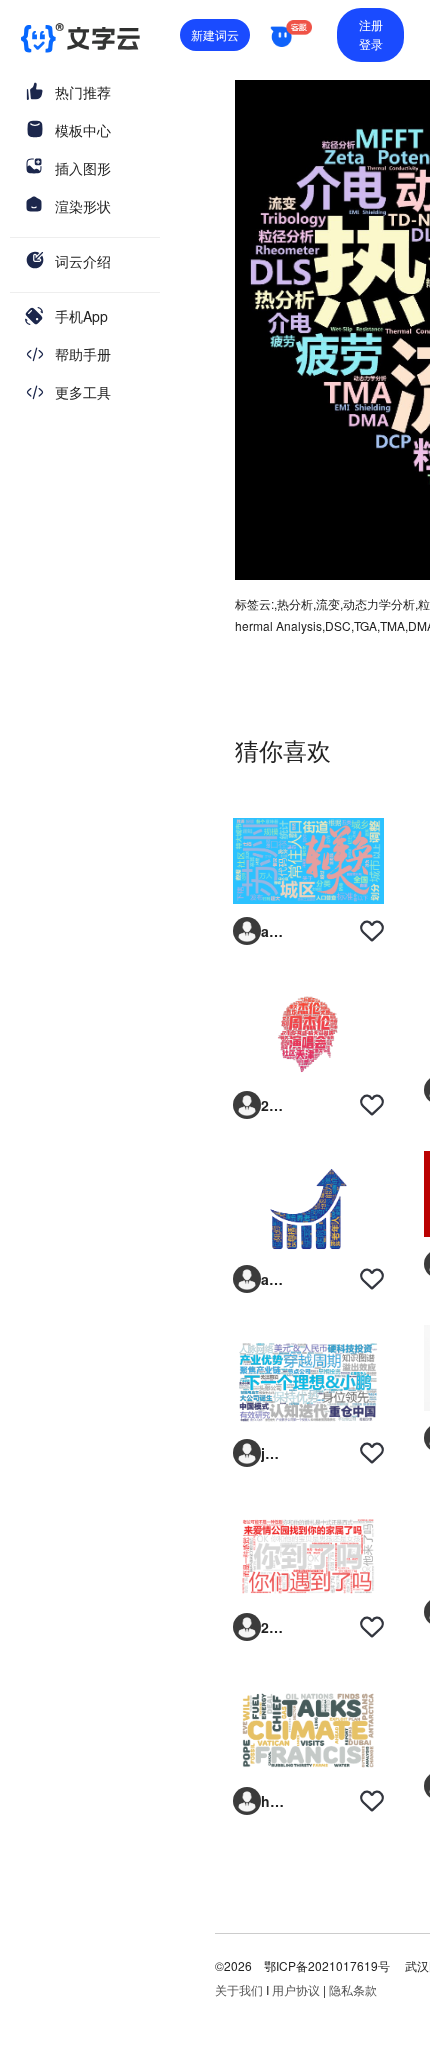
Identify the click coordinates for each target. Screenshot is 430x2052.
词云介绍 (83, 261)
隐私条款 (353, 1989)
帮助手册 (83, 354)
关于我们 (239, 1989)
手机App (81, 316)
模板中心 (83, 130)
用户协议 (296, 1989)
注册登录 (371, 34)
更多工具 (83, 392)
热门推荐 (83, 92)
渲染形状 (83, 206)
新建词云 (215, 34)
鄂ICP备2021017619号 (327, 1965)
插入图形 (83, 168)
